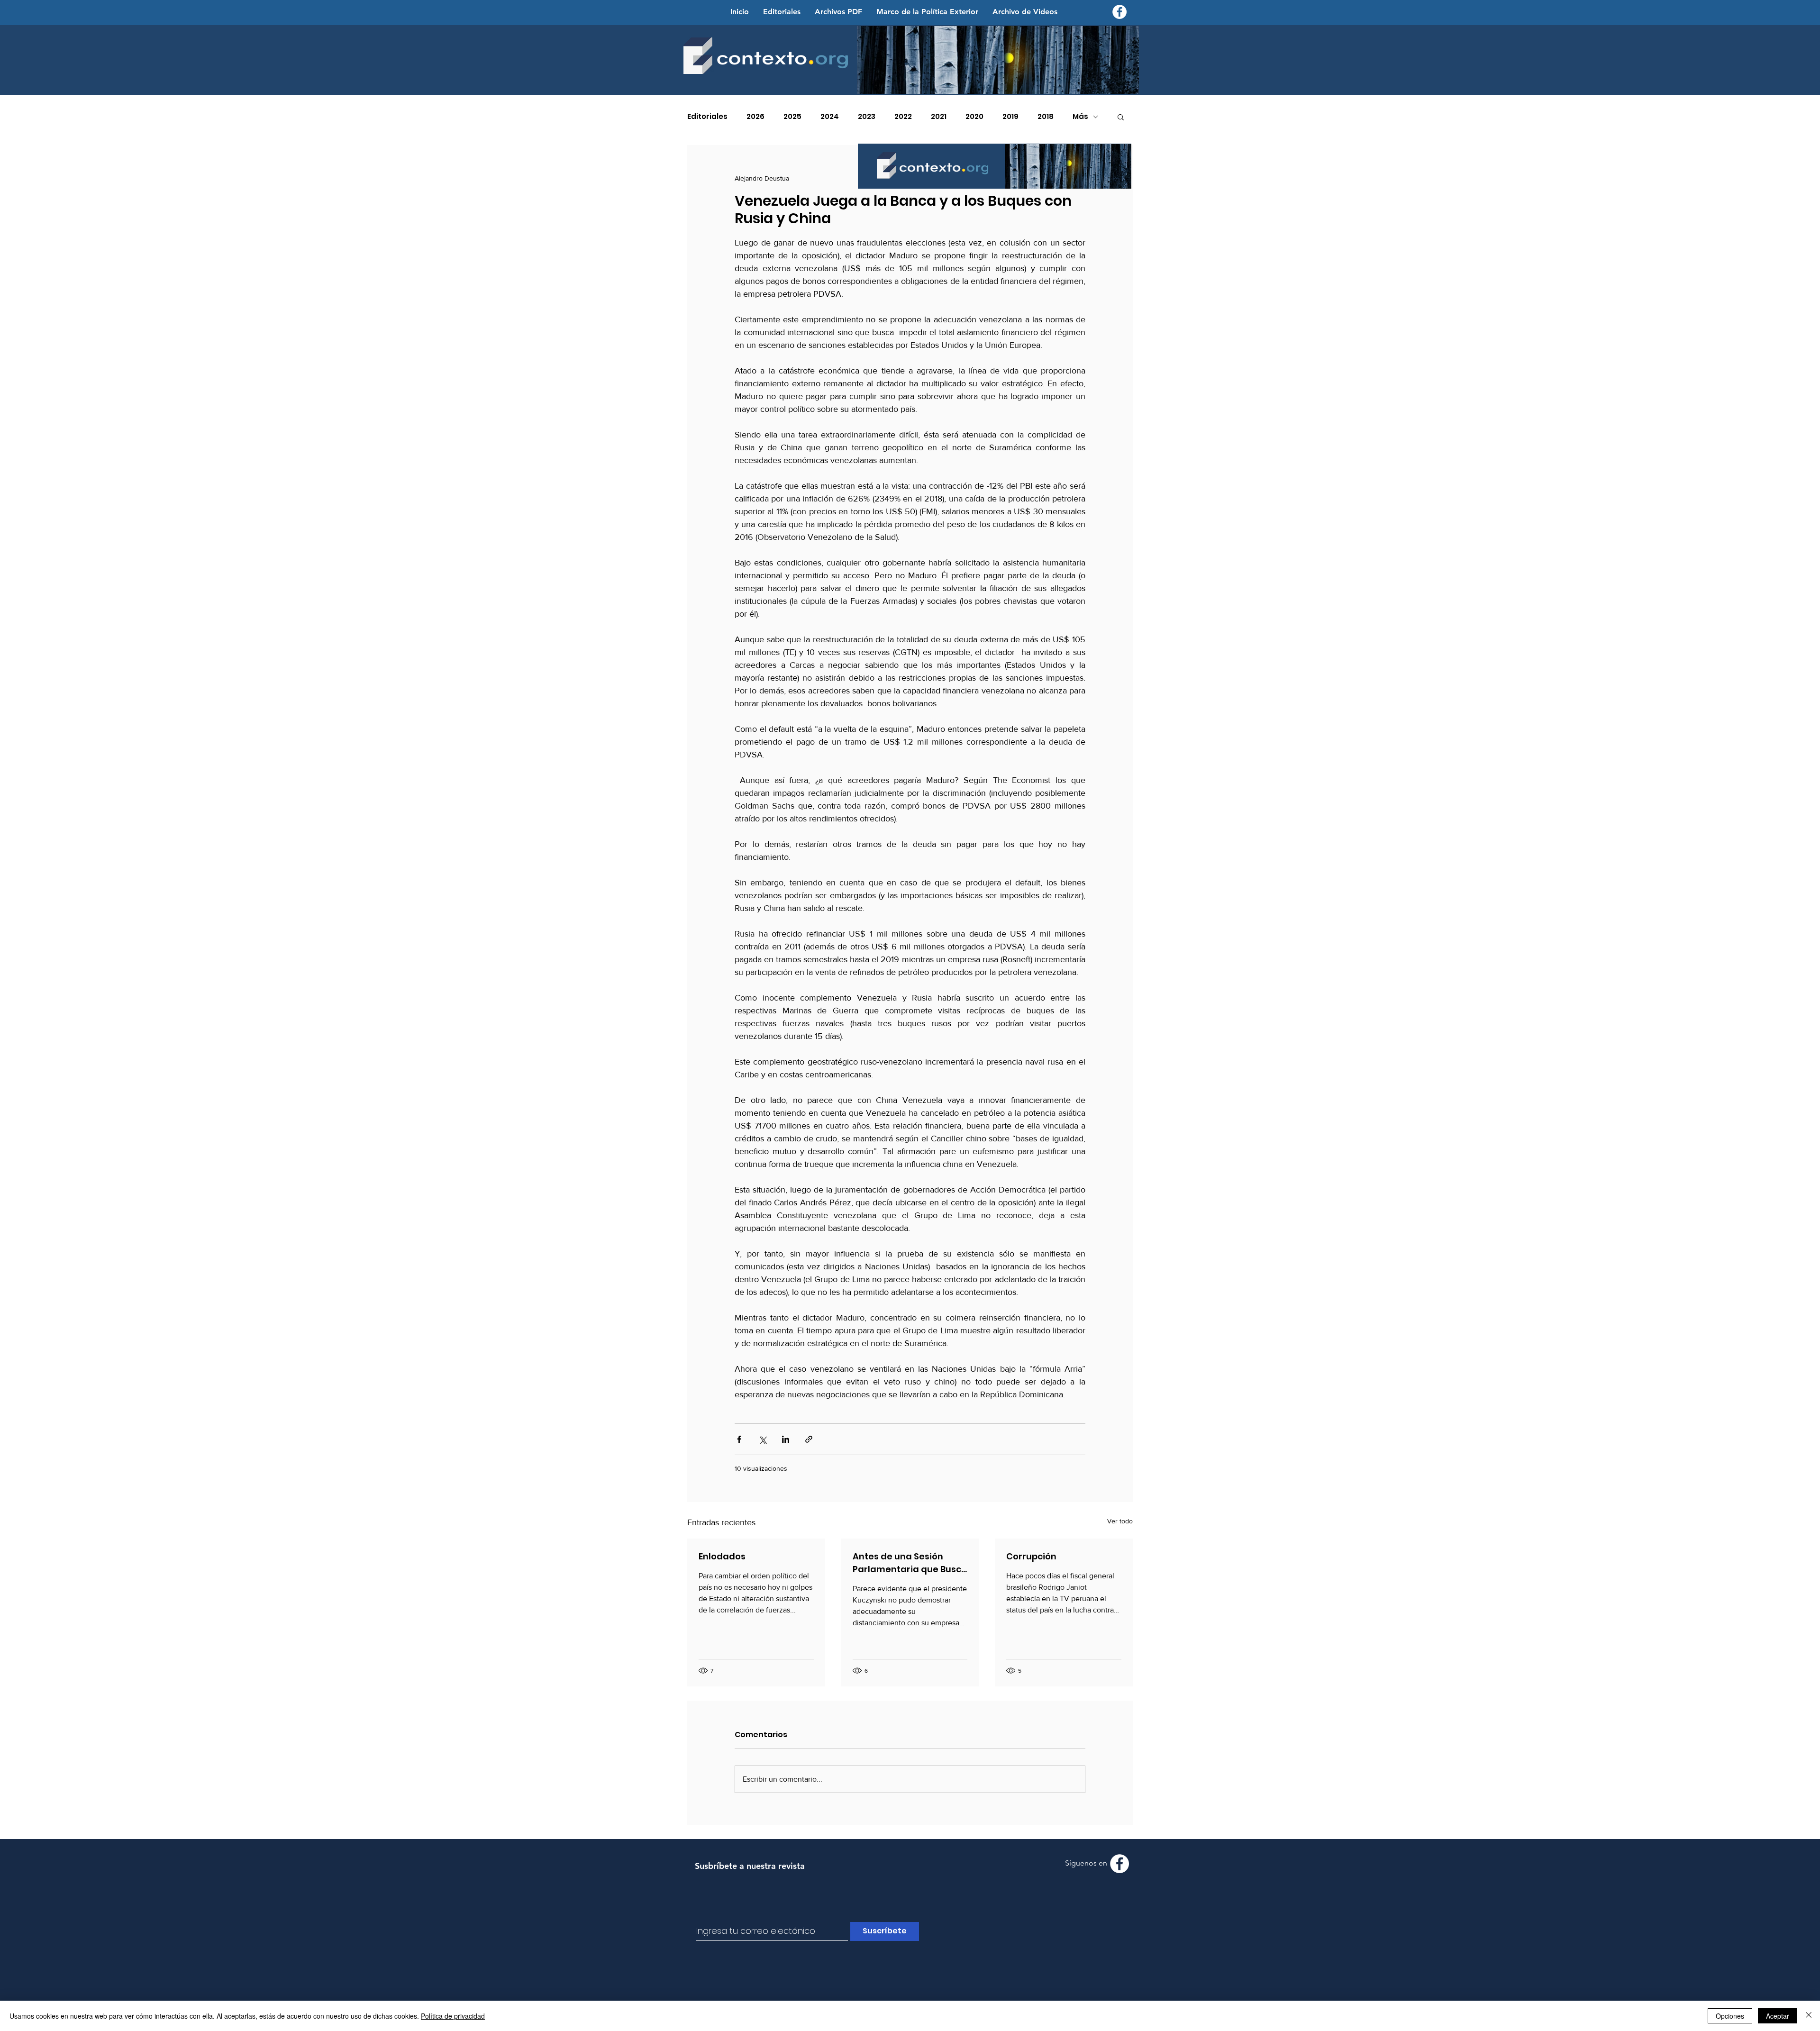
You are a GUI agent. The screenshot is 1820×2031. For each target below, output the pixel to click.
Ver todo (1120, 1521)
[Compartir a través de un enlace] (809, 1439)
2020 (974, 117)
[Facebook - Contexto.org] (1119, 12)
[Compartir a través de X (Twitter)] (762, 1439)
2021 (939, 117)
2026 (755, 117)
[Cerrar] (1809, 2016)
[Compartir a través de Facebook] (739, 1439)
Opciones (1730, 2016)
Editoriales (707, 117)
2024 (830, 117)
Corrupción (1031, 1556)
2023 (867, 117)
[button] (1121, 117)
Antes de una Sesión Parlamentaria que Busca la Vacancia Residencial (910, 1563)
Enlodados (722, 1556)
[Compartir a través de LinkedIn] (786, 1439)
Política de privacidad (453, 2016)
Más (1080, 117)
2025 (792, 117)
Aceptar (1778, 2016)
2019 (1010, 117)
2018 (1046, 117)
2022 (903, 117)
